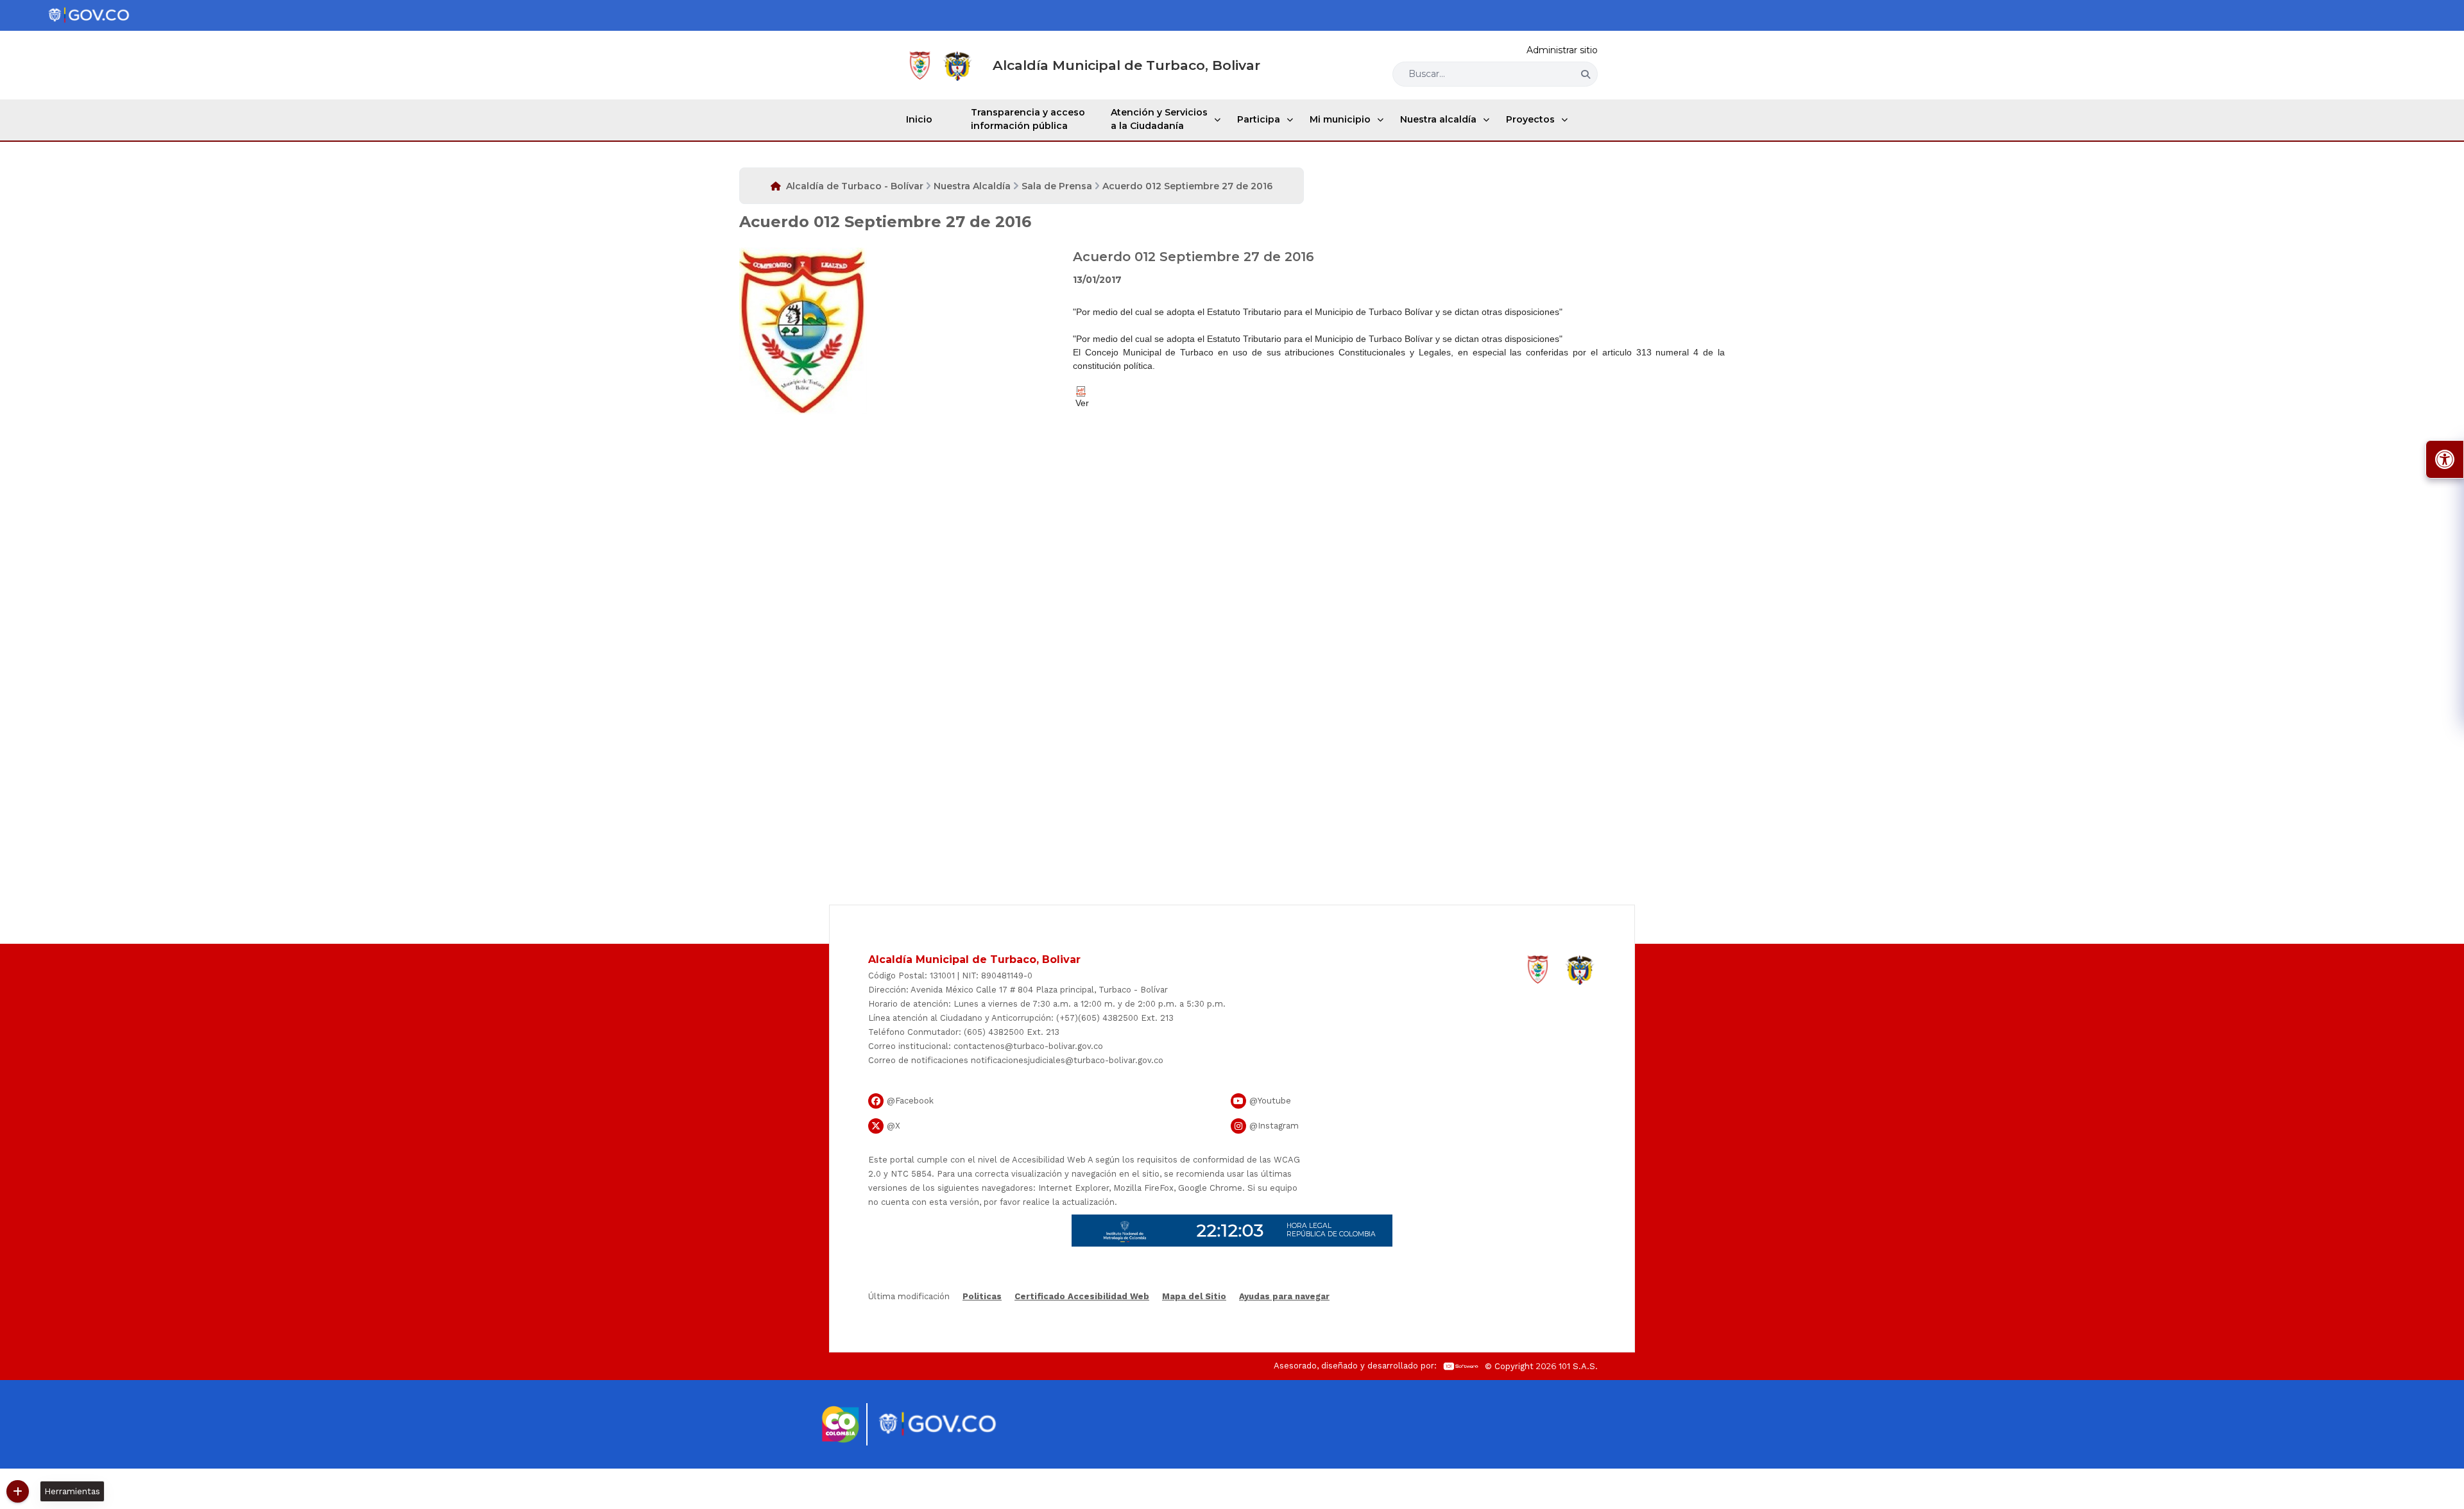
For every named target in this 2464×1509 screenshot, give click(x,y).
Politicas (982, 1296)
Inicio (919, 119)
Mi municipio (1340, 119)
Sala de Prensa (1057, 186)
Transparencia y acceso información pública (1028, 119)
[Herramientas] (18, 1491)
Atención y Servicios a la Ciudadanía (1159, 119)
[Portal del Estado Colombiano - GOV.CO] (89, 15)
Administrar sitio (1562, 50)
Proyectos (1530, 119)
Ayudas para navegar (1284, 1297)
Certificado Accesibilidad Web (1082, 1296)
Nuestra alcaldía (1438, 119)
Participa (1259, 119)
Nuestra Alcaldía (972, 186)
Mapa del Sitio (1194, 1296)
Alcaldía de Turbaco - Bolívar (855, 186)
